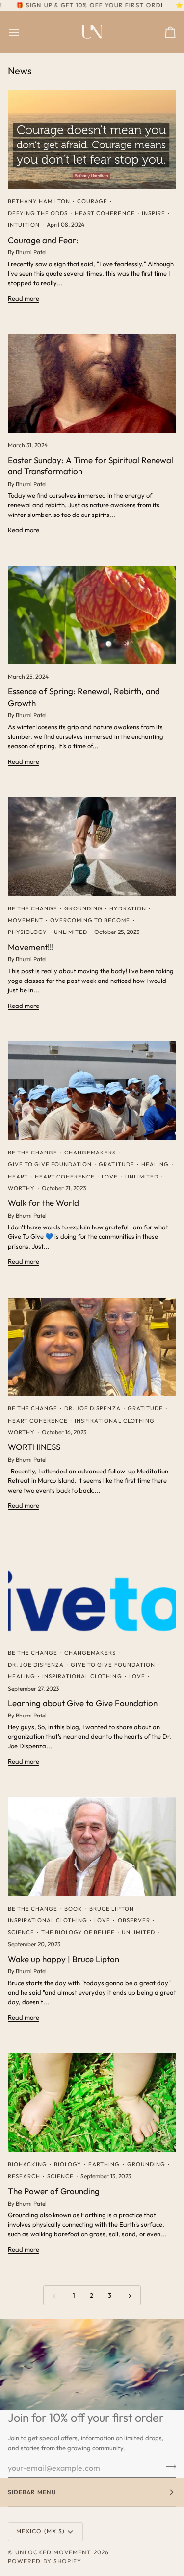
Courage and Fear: (43, 240)
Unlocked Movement (53, 2552)
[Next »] (130, 2295)
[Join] (152, 1307)
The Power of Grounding (54, 2191)
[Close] (163, 1260)
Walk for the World (43, 1203)
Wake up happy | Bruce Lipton (64, 1959)
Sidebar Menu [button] (32, 2492)
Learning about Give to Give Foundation (83, 1703)
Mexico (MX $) (40, 2531)
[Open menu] (23, 32)
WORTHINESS (34, 1447)
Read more (24, 298)
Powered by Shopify (45, 2561)
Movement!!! (31, 947)
